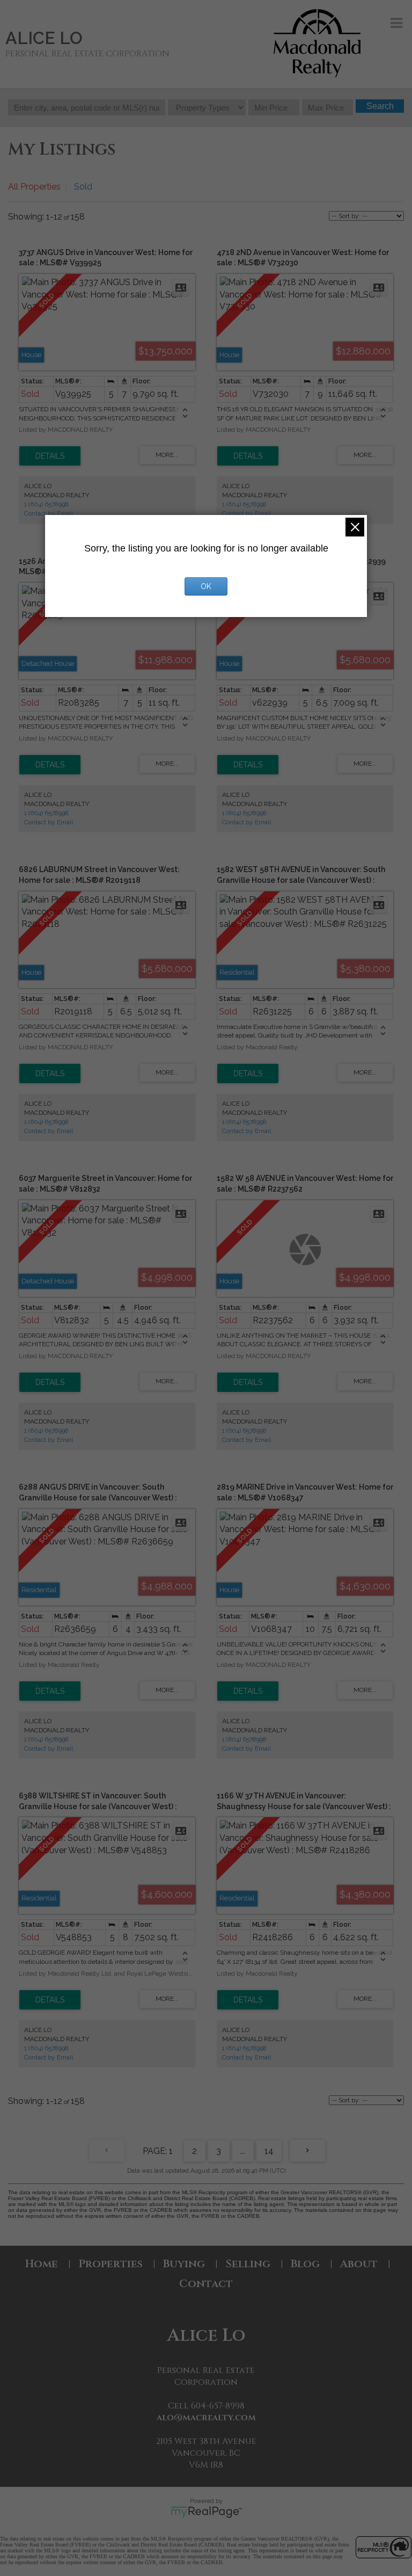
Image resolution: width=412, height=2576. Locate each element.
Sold (83, 187)
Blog (305, 2264)
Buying (184, 2264)
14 (269, 2151)
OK (206, 586)
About (359, 2264)
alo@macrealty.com (206, 2418)
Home (42, 2264)
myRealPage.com (206, 2512)
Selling (248, 2264)
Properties (111, 2264)
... (243, 2151)
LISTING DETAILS (50, 456)
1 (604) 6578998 (46, 504)
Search (380, 106)
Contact (206, 2284)
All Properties (34, 187)
